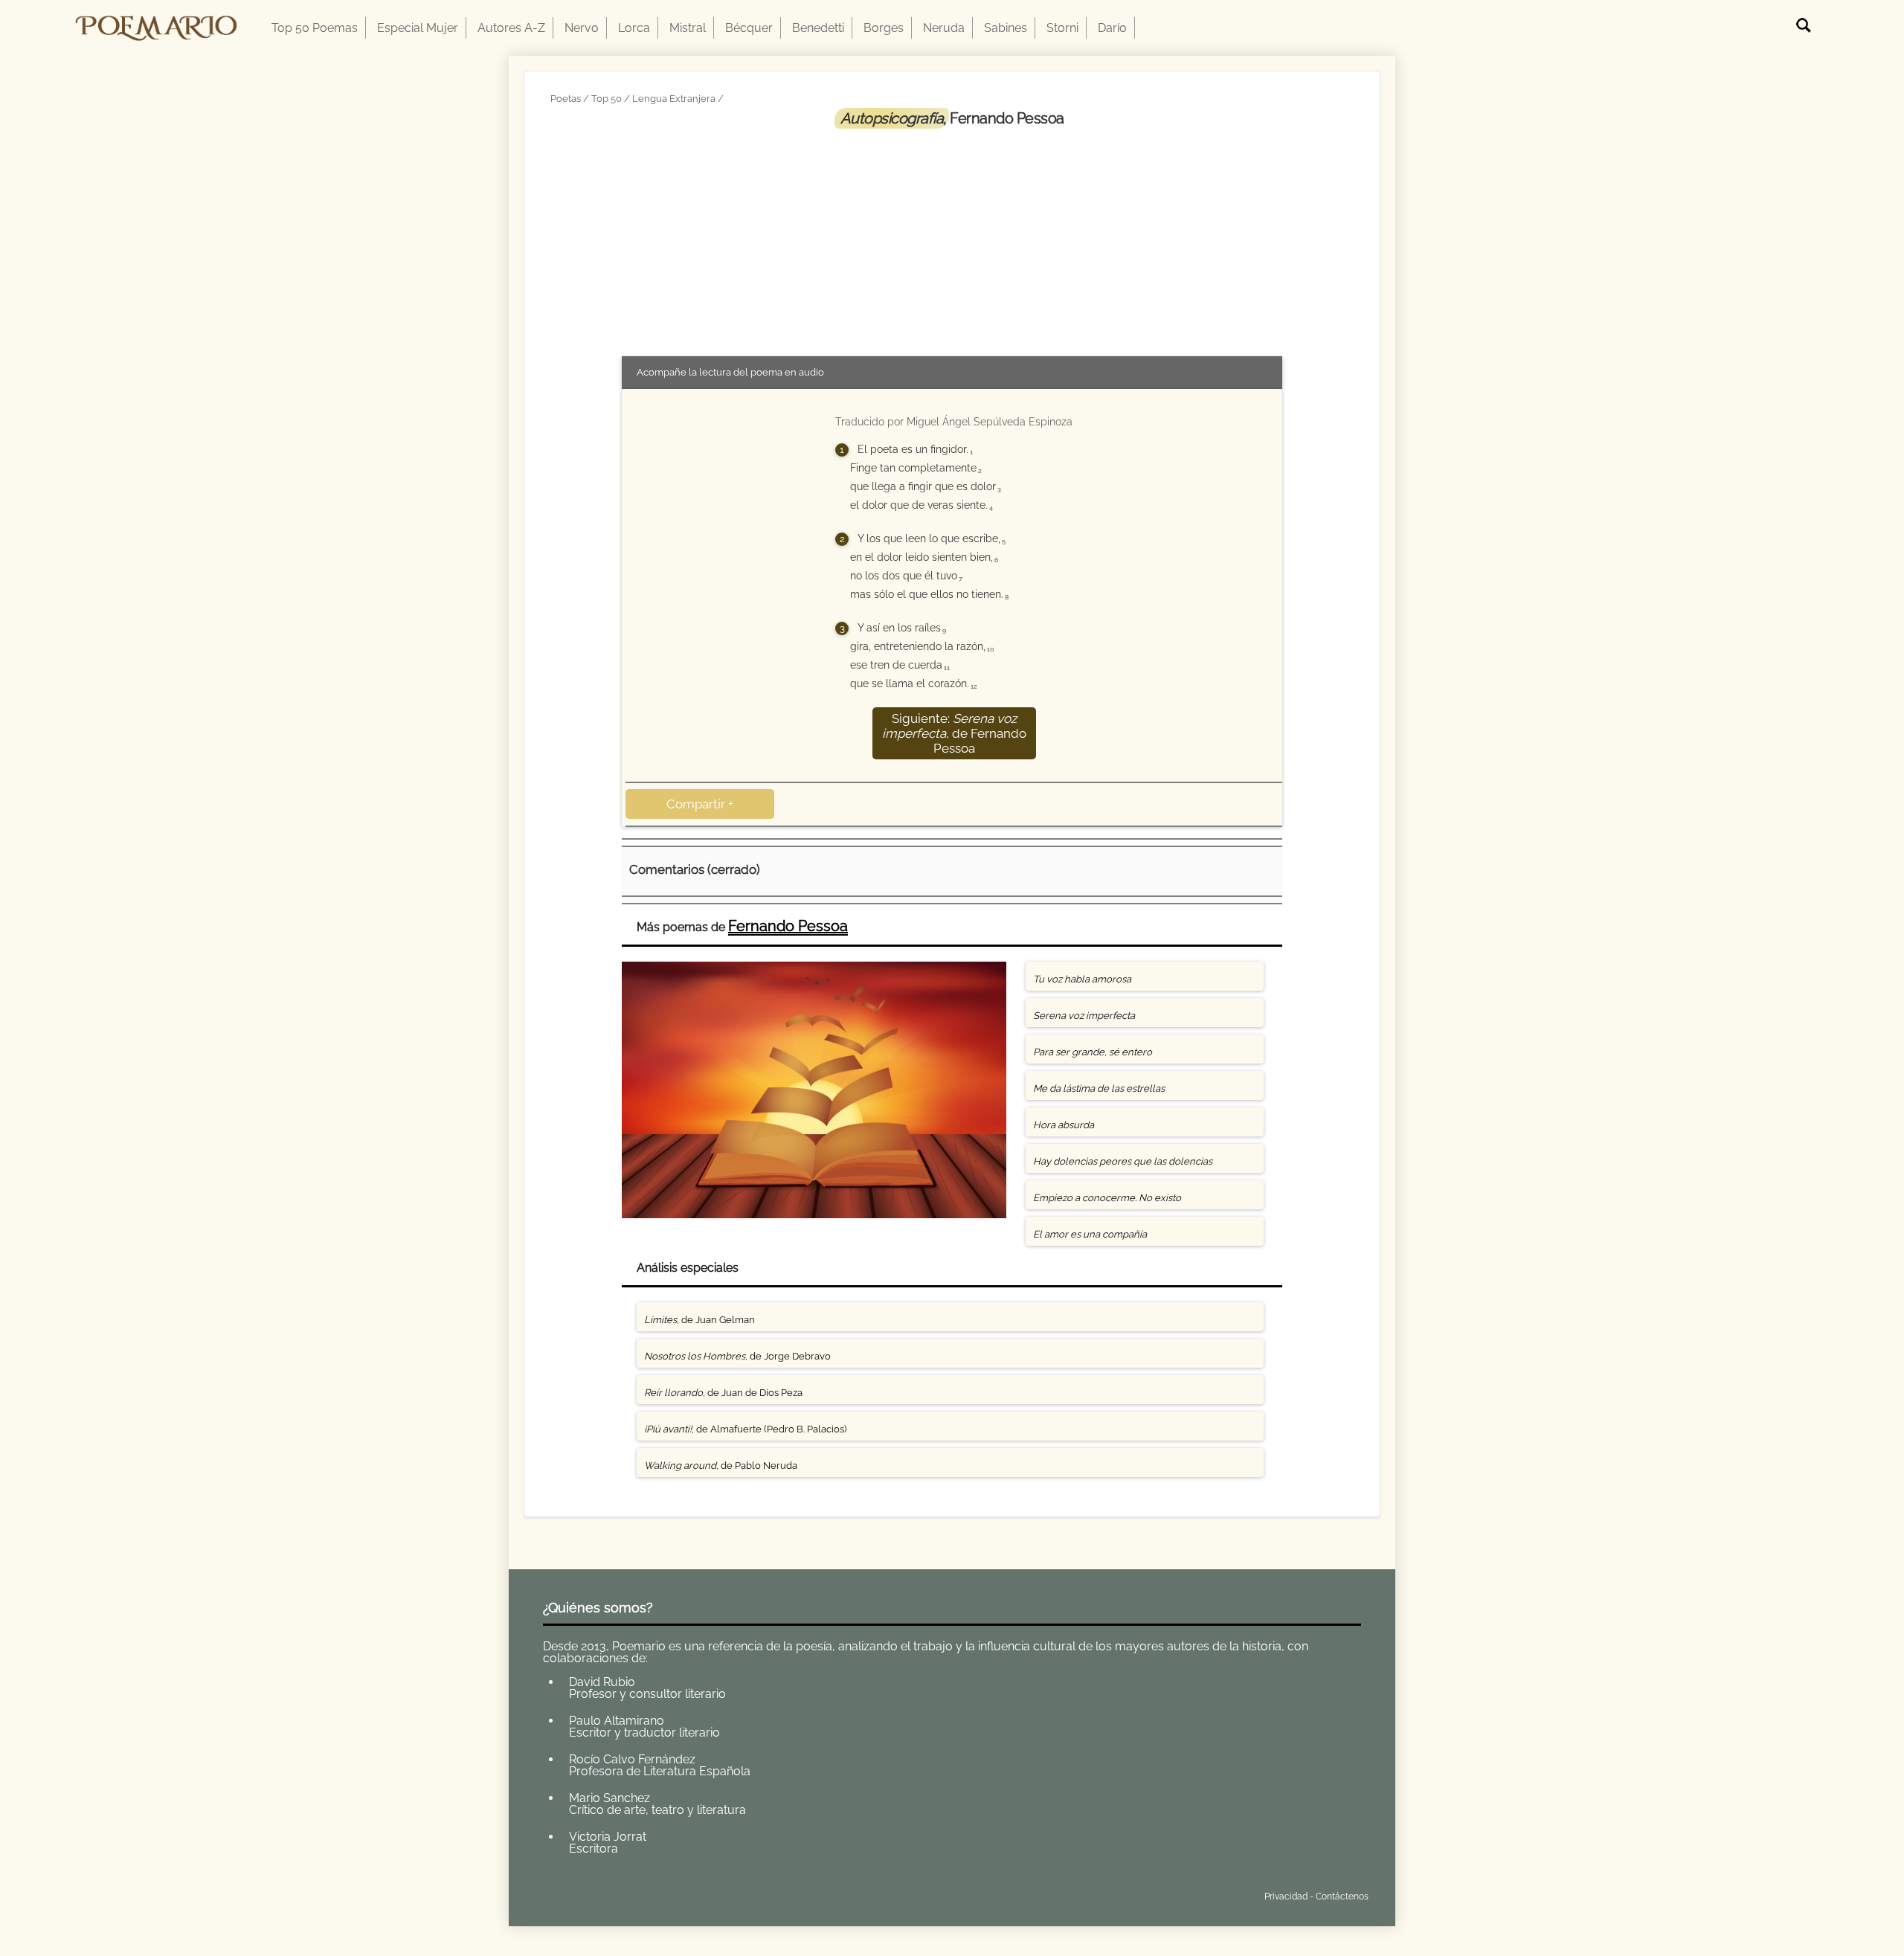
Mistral (688, 28)
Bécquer (749, 28)
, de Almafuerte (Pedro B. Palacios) (745, 1429)
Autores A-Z (511, 28)
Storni (1062, 28)
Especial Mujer (418, 28)
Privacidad (1286, 1897)
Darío (1112, 28)
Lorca (634, 28)
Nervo (582, 28)
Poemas (653, 1893)
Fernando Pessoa (788, 926)
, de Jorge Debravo (737, 1356)
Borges (884, 28)
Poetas (566, 99)
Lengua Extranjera (674, 99)
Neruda (944, 28)
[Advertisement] (952, 239)
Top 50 (607, 99)
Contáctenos (1342, 1897)
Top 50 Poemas (315, 28)
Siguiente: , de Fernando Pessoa (954, 733)
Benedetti (818, 28)
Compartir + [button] (700, 804)
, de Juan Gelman (699, 1320)
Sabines (1006, 28)
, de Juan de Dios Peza (723, 1393)
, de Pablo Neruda (721, 1466)
